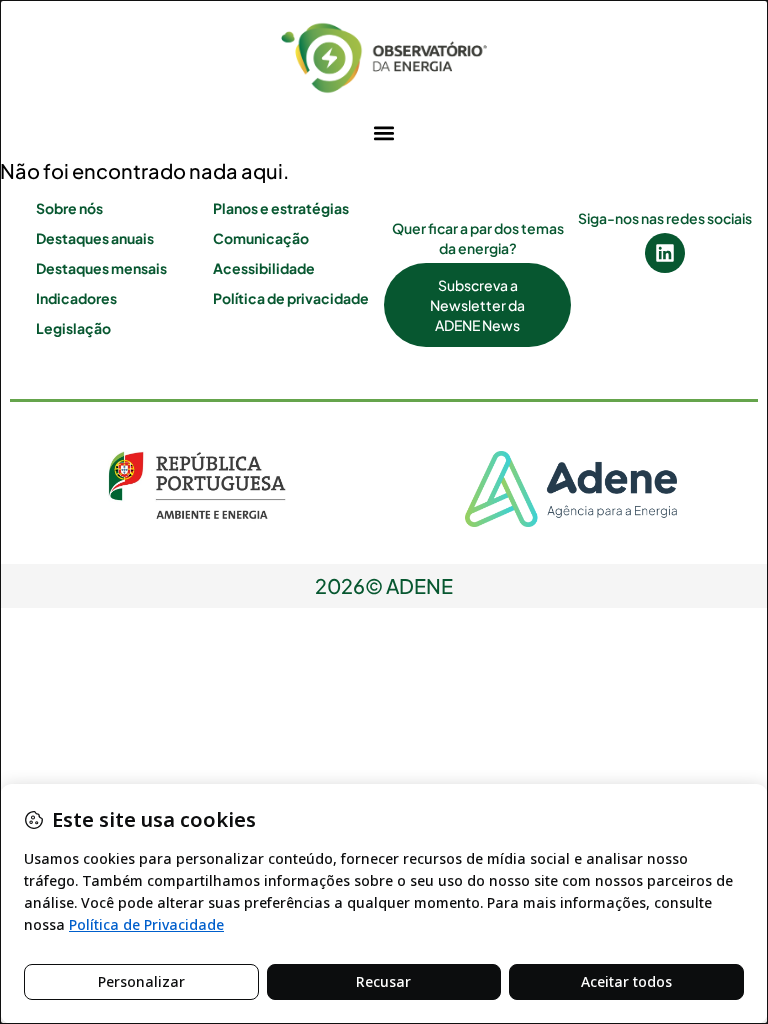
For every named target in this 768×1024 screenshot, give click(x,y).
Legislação (73, 328)
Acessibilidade (264, 268)
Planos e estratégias (281, 208)
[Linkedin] (665, 253)
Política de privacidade (291, 298)
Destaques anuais (95, 238)
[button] (384, 132)
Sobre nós (69, 208)
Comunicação (261, 238)
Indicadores (76, 298)
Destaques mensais (101, 268)
